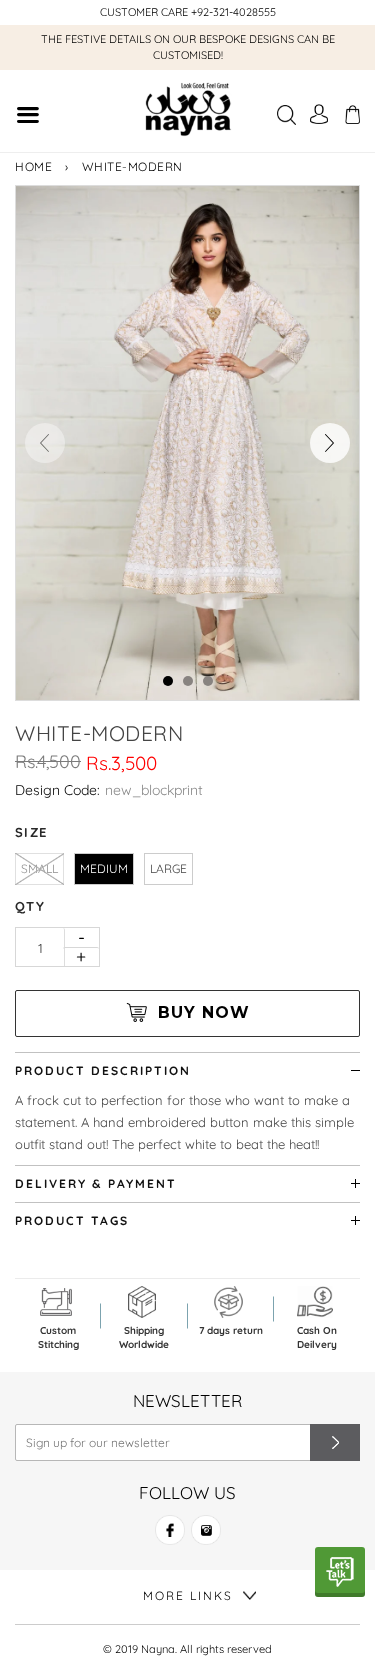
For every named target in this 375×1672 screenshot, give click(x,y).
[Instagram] (206, 1538)
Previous (45, 443)
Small (39, 868)
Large (168, 868)
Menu (27, 117)
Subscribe (335, 1442)
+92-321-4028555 (233, 12)
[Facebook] (170, 1538)
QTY (30, 906)
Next (330, 443)
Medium (104, 868)
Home (33, 166)
